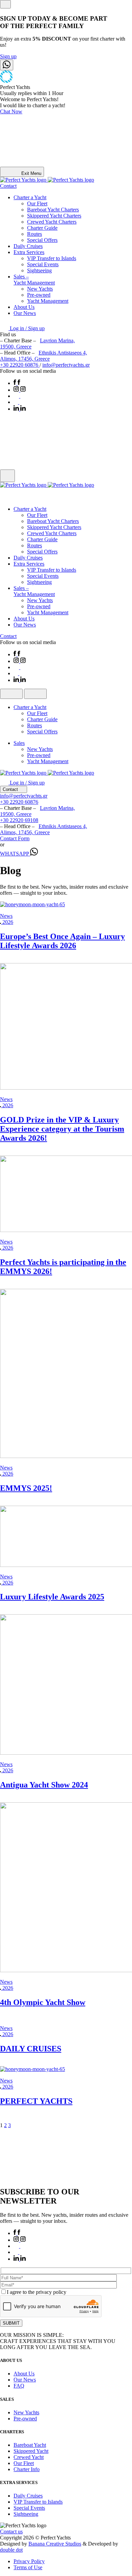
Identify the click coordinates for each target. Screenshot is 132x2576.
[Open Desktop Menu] (35, 694)
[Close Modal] (5, 4)
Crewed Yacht (29, 2457)
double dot (11, 2550)
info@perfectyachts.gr (66, 365)
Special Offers (42, 240)
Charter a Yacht (30, 197)
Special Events (43, 264)
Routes (35, 234)
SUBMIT (11, 2323)
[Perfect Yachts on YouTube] (20, 396)
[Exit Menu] (7, 476)
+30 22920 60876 (20, 365)
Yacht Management (48, 301)
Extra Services (29, 252)
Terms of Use (28, 2567)
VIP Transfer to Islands (52, 258)
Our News (25, 313)
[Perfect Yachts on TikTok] (19, 402)
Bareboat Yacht (30, 2445)
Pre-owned (39, 295)
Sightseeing (39, 270)
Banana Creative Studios (55, 2544)
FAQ (19, 2386)
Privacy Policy (29, 2561)
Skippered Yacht (31, 2451)
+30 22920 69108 (19, 820)
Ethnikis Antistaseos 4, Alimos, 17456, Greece (43, 356)
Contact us (11, 2532)
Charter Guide (42, 228)
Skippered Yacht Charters (54, 216)
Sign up (8, 56)
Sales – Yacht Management (34, 280)
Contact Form (15, 838)
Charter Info (27, 2469)
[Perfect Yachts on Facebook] (17, 383)
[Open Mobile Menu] (11, 694)
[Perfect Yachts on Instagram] (20, 390)
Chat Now (11, 111)
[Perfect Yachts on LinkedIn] (20, 409)
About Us (24, 307)
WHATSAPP (15, 854)
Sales (19, 743)
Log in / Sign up (27, 328)
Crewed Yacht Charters (52, 222)
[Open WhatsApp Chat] (7, 65)
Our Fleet (37, 203)
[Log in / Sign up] (6, 497)
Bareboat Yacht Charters (53, 210)
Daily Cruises (28, 246)
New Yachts (40, 289)
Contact (8, 186)
